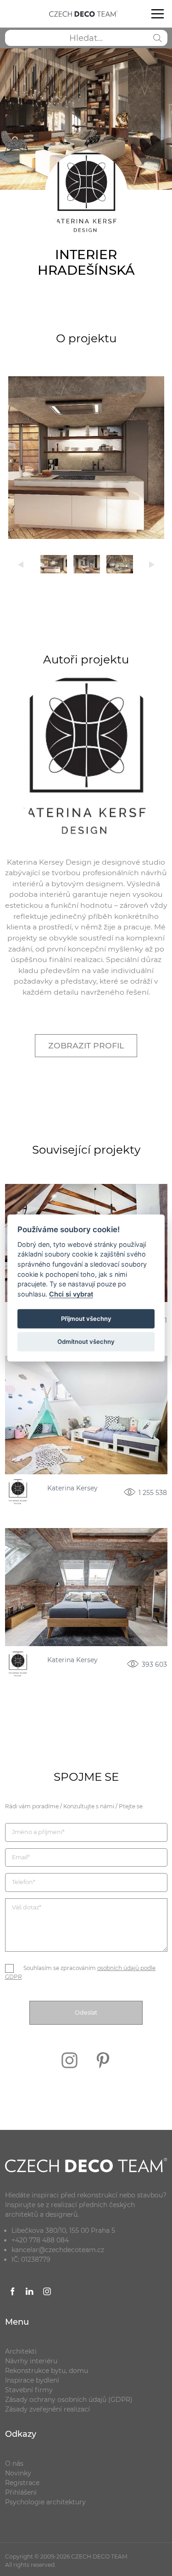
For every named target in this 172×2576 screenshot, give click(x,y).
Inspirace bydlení (32, 2380)
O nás (14, 2463)
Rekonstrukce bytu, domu (47, 2371)
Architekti (21, 2351)
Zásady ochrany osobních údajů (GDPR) (69, 2400)
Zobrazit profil (86, 1045)
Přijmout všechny (86, 1318)
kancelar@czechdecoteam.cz (58, 2250)
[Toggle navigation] (157, 14)
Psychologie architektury (45, 2502)
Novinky (18, 2473)
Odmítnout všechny (86, 1342)
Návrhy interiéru (31, 2361)
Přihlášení (21, 2492)
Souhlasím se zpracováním (80, 1973)
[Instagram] (70, 2074)
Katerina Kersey (72, 1489)
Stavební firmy (29, 2390)
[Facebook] (13, 2293)
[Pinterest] (103, 2074)
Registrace (22, 2483)
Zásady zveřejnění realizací (47, 2409)
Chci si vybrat (71, 1294)
